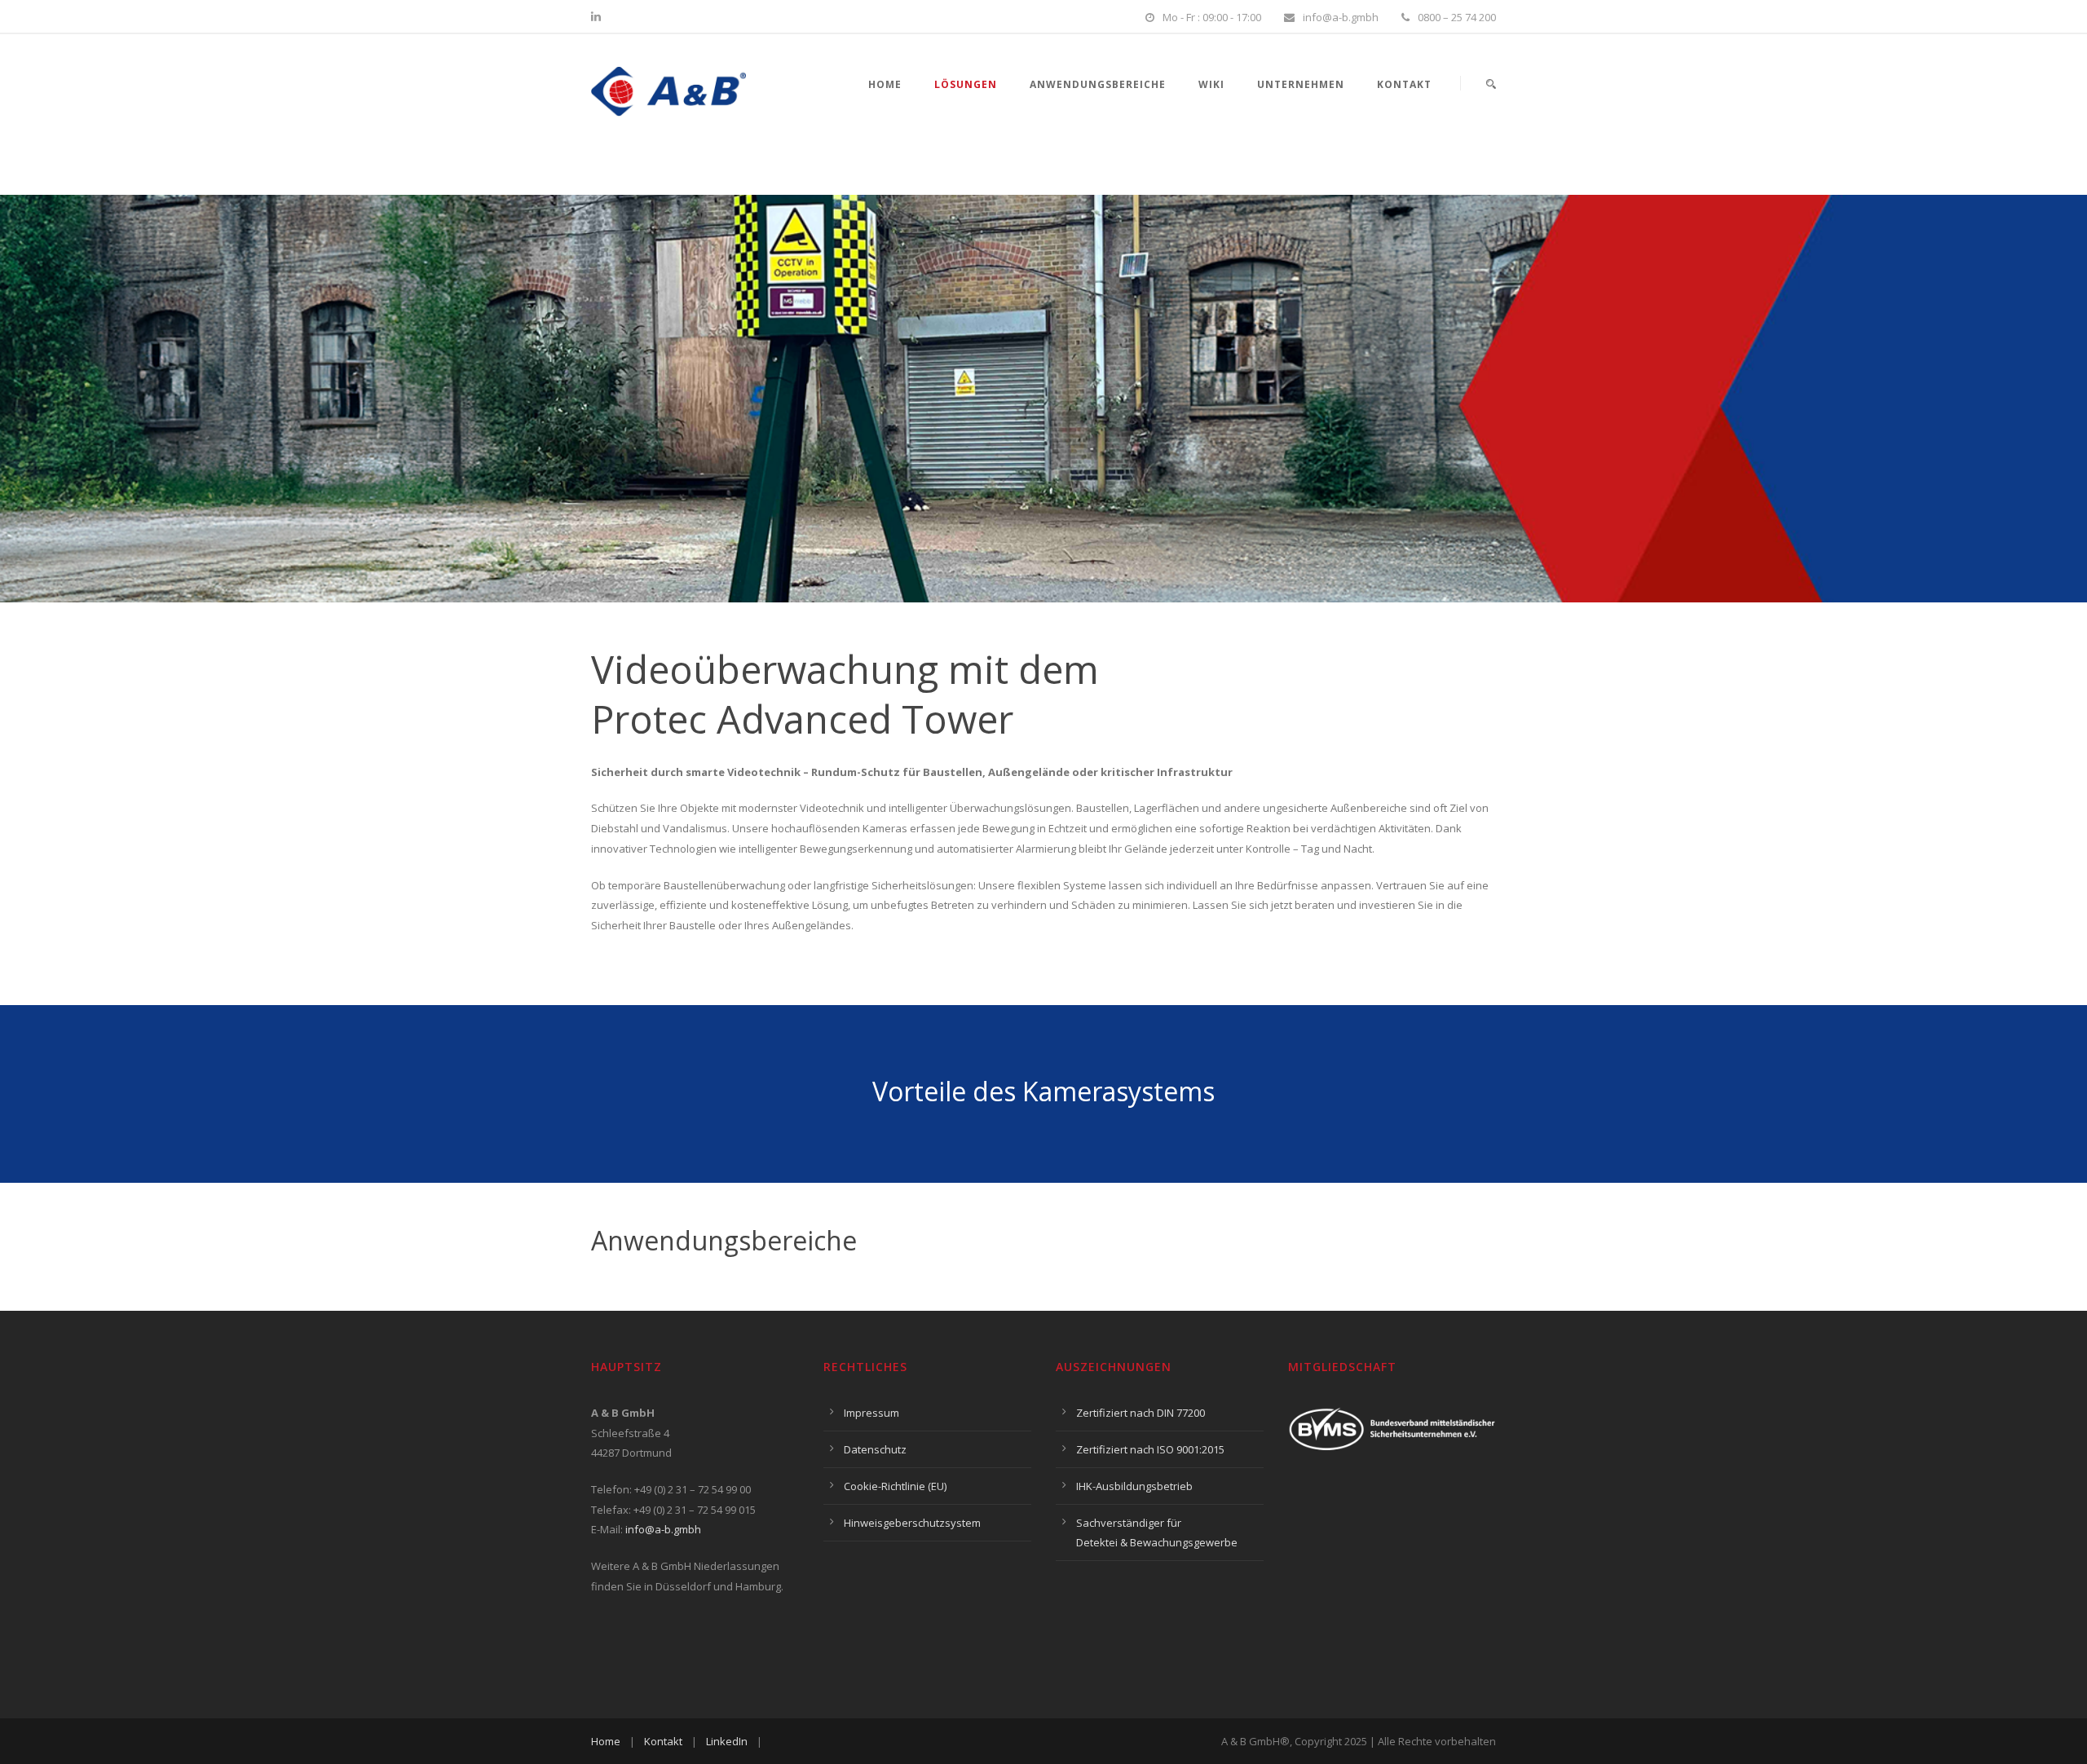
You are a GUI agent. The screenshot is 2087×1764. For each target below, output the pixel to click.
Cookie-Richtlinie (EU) (895, 1486)
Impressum (871, 1413)
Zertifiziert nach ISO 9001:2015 (1150, 1449)
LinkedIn (727, 1741)
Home (885, 84)
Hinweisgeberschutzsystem (912, 1523)
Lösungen (966, 84)
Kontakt (1404, 84)
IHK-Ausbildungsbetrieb (1134, 1486)
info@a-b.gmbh (663, 1529)
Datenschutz (875, 1449)
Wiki (1211, 84)
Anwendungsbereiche (1098, 84)
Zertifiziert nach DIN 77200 (1141, 1413)
